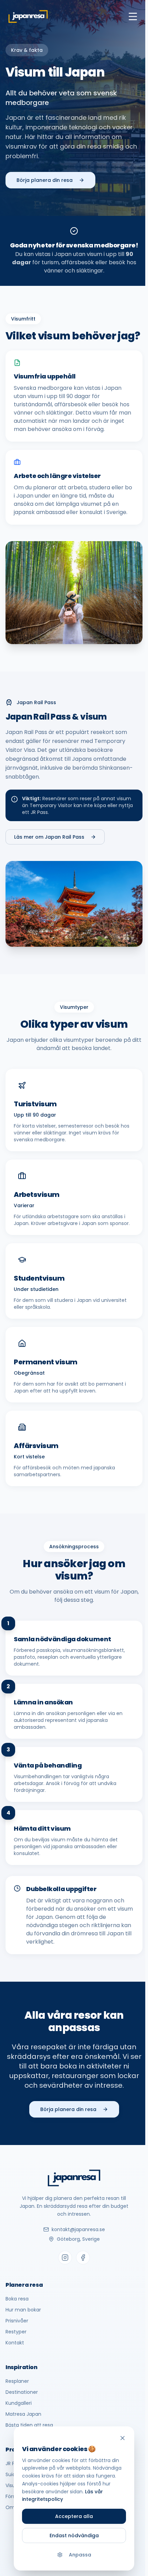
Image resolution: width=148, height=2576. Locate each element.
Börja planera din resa (45, 180)
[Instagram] (65, 2258)
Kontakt (15, 2343)
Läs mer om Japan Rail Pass (49, 837)
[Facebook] (83, 2258)
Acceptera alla (74, 2516)
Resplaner (17, 2381)
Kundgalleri (19, 2403)
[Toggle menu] (133, 16)
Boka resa (17, 2299)
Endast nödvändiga (74, 2536)
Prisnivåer (17, 2321)
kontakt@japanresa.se (78, 2229)
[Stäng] (123, 2438)
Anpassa (80, 2555)
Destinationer (22, 2392)
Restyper (16, 2332)
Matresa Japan (23, 2414)
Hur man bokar (23, 2310)
